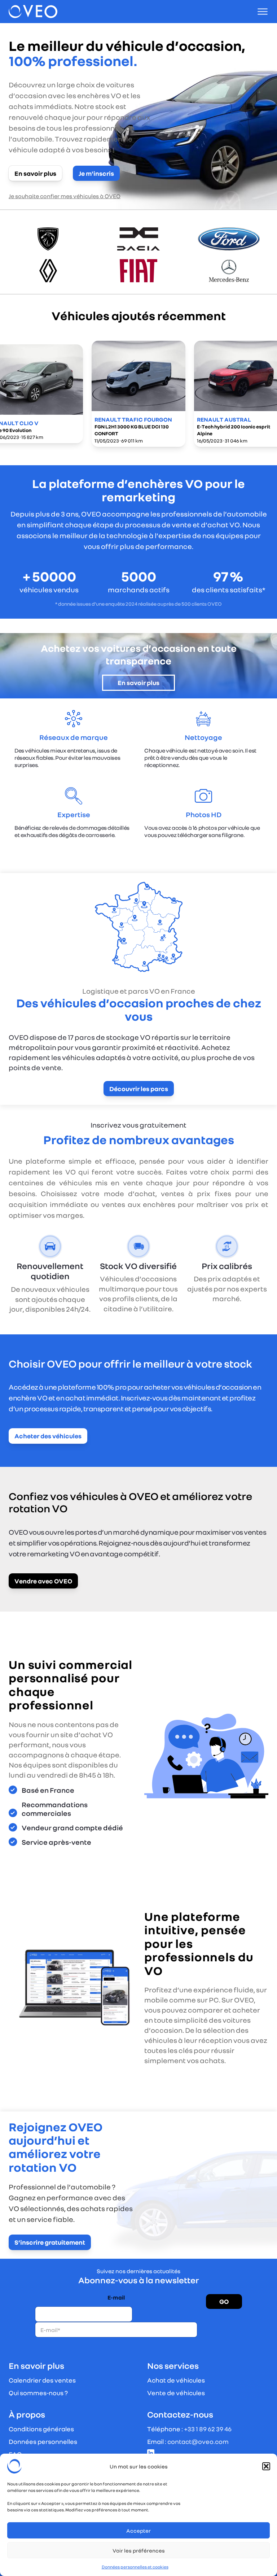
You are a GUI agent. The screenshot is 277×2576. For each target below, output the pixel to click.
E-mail (116, 2298)
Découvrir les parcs (139, 1089)
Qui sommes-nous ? (38, 2393)
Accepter (138, 2531)
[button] (266, 2466)
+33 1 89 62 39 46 (208, 2429)
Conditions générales (41, 2429)
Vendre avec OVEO (43, 1581)
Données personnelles (43, 2441)
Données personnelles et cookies (135, 2567)
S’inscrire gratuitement (50, 2242)
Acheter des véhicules (48, 1436)
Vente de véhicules (176, 2393)
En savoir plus (35, 173)
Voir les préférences (139, 2550)
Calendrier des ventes (42, 2380)
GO (224, 2301)
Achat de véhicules (176, 2380)
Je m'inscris (96, 173)
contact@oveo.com (198, 2441)
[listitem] (138, 394)
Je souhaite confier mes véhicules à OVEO (65, 196)
